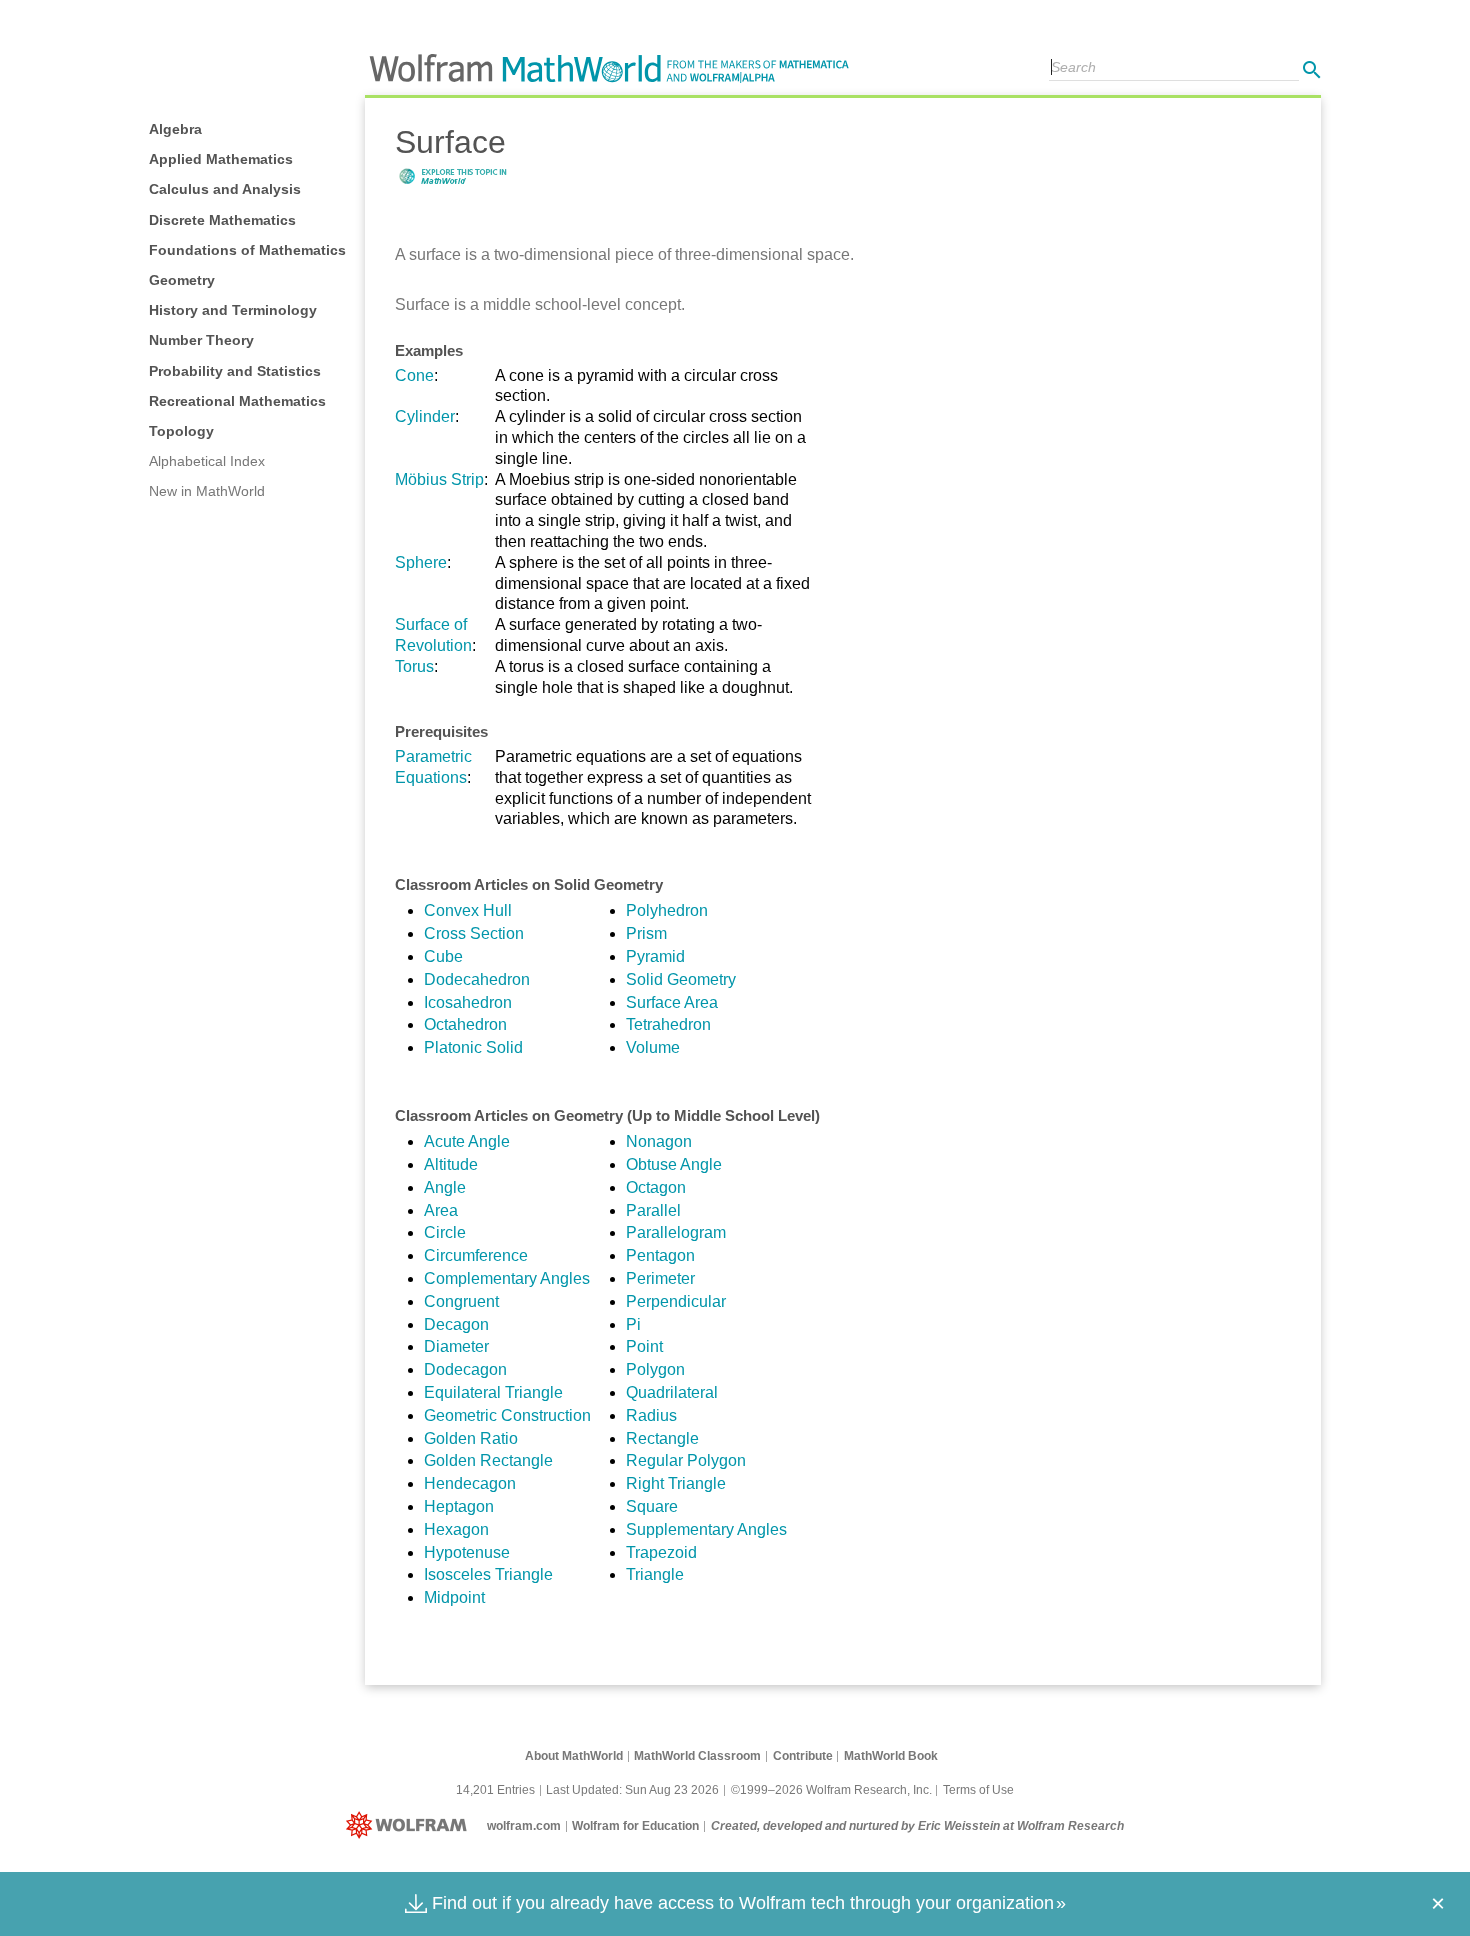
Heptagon (459, 1506)
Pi (633, 1324)
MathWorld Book (891, 1756)
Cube (443, 956)
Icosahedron (468, 1002)
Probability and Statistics (235, 371)
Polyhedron (667, 910)
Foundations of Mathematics (247, 250)
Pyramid (655, 956)
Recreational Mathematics (237, 401)
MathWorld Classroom (697, 1756)
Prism (646, 933)
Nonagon (659, 1141)
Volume (653, 1047)
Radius (651, 1415)
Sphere (421, 562)
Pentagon (660, 1255)
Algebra (175, 129)
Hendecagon (470, 1483)
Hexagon (456, 1529)
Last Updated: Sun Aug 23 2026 (632, 1790)
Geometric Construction (507, 1415)
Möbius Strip (439, 479)
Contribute (803, 1756)
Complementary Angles (507, 1278)
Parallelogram (676, 1232)
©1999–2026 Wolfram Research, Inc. (831, 1790)
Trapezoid (661, 1552)
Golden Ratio (471, 1438)
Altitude (451, 1164)
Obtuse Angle (674, 1164)
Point (644, 1346)
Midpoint (454, 1597)
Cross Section (474, 933)
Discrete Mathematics (222, 220)
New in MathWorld (207, 491)
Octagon (656, 1187)
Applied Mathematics (221, 159)
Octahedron (465, 1024)
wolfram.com (524, 1826)
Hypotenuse (467, 1552)
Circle (445, 1232)
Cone (414, 375)
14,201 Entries (495, 1790)
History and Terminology (233, 310)
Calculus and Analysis (225, 189)
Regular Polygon (686, 1460)
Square (652, 1506)
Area (441, 1210)
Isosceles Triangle (488, 1574)
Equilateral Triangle (493, 1392)
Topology (181, 431)
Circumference (476, 1255)
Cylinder (425, 416)
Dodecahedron (477, 979)
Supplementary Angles (706, 1529)
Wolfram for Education (635, 1826)
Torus (414, 666)
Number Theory (201, 340)
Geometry (182, 280)
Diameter (456, 1346)
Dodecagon (465, 1369)
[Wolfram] (410, 1826)
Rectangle (662, 1438)
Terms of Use (978, 1790)
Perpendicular (676, 1301)
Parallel (653, 1210)
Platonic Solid (473, 1047)
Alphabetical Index (207, 461)
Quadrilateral (672, 1392)
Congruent (461, 1301)
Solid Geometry (681, 979)
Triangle (655, 1574)
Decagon (456, 1324)
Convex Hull (468, 910)
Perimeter (660, 1278)
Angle (445, 1187)
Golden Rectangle (488, 1460)
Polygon (655, 1369)
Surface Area (672, 1002)
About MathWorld (574, 1756)
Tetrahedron (668, 1024)
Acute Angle (467, 1141)
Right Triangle (676, 1483)
